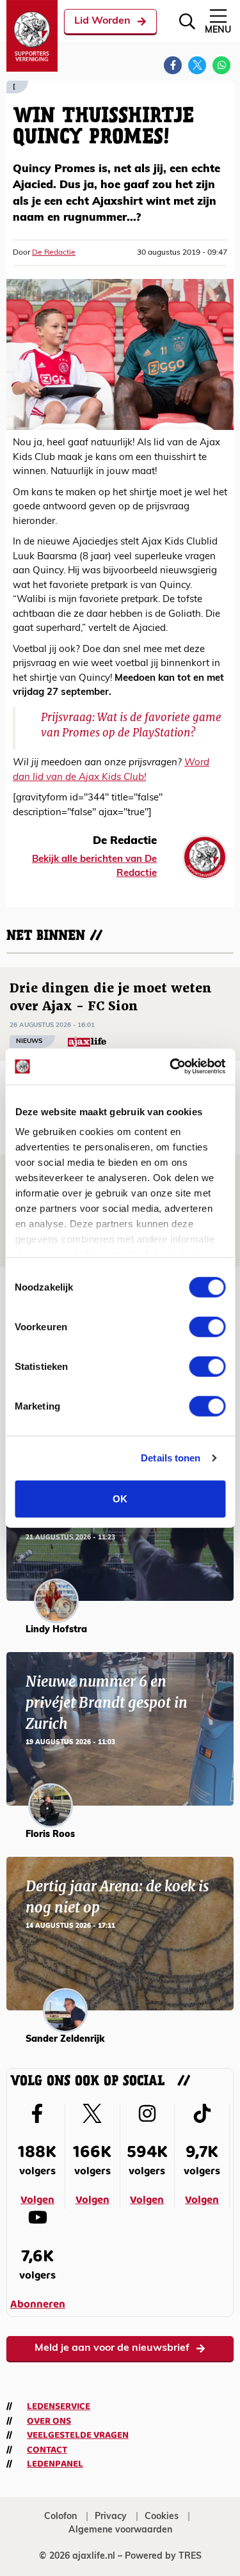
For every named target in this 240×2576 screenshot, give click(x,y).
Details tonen (171, 1458)
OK (120, 1498)
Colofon (60, 2517)
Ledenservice (59, 2406)
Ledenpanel (55, 2464)
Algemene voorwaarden (120, 2530)
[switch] (207, 1326)
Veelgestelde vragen (78, 2435)
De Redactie (54, 253)
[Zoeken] (187, 21)
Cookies (162, 2517)
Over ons (49, 2421)
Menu (218, 30)
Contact (47, 2450)
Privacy (111, 2517)
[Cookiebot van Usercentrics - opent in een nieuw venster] (171, 1067)
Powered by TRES (163, 2556)
